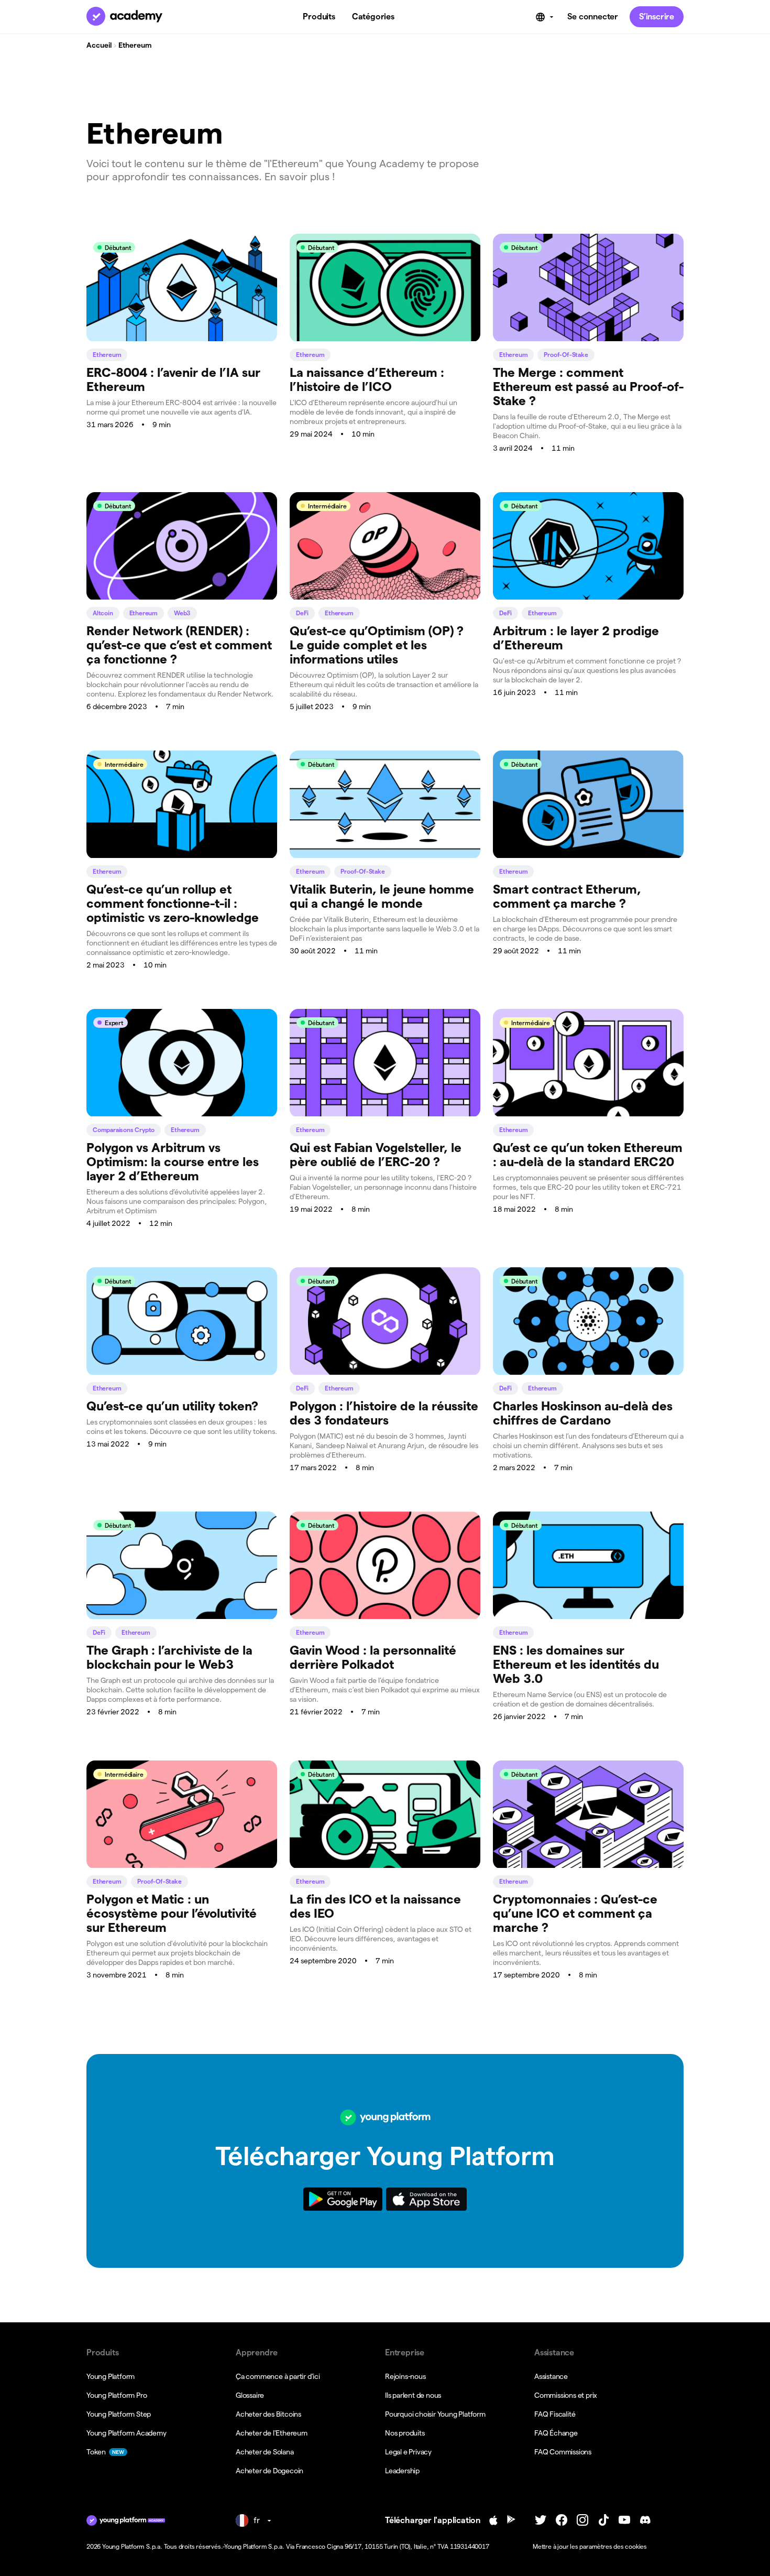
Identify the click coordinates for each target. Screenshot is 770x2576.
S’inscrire (657, 17)
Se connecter (593, 17)
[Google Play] (511, 2520)
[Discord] (645, 2520)
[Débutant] (182, 338)
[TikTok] (603, 2520)
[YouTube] (624, 2520)
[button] (604, 2547)
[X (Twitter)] (541, 2520)
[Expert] (182, 1113)
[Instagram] (582, 2520)
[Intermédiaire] (385, 597)
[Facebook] (562, 2520)
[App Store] (493, 2520)
